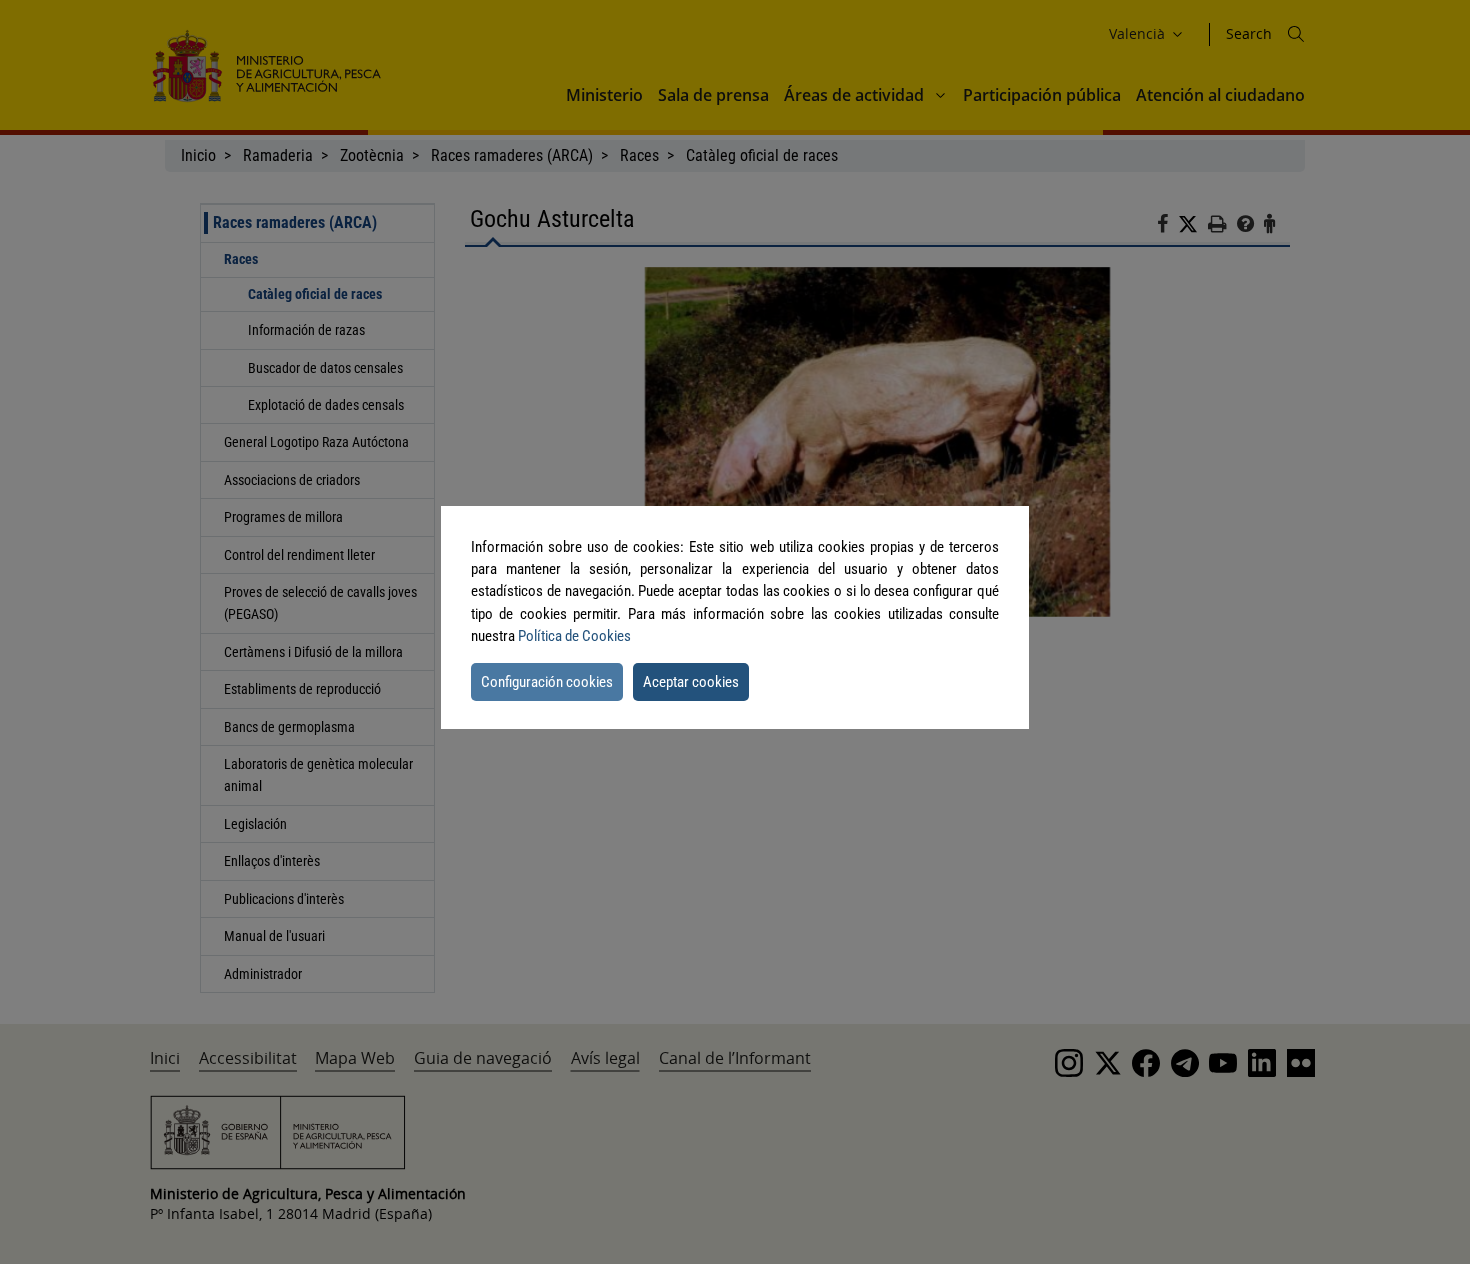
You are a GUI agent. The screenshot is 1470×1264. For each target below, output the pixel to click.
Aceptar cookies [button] (691, 682)
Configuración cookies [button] (547, 682)
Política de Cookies (574, 636)
